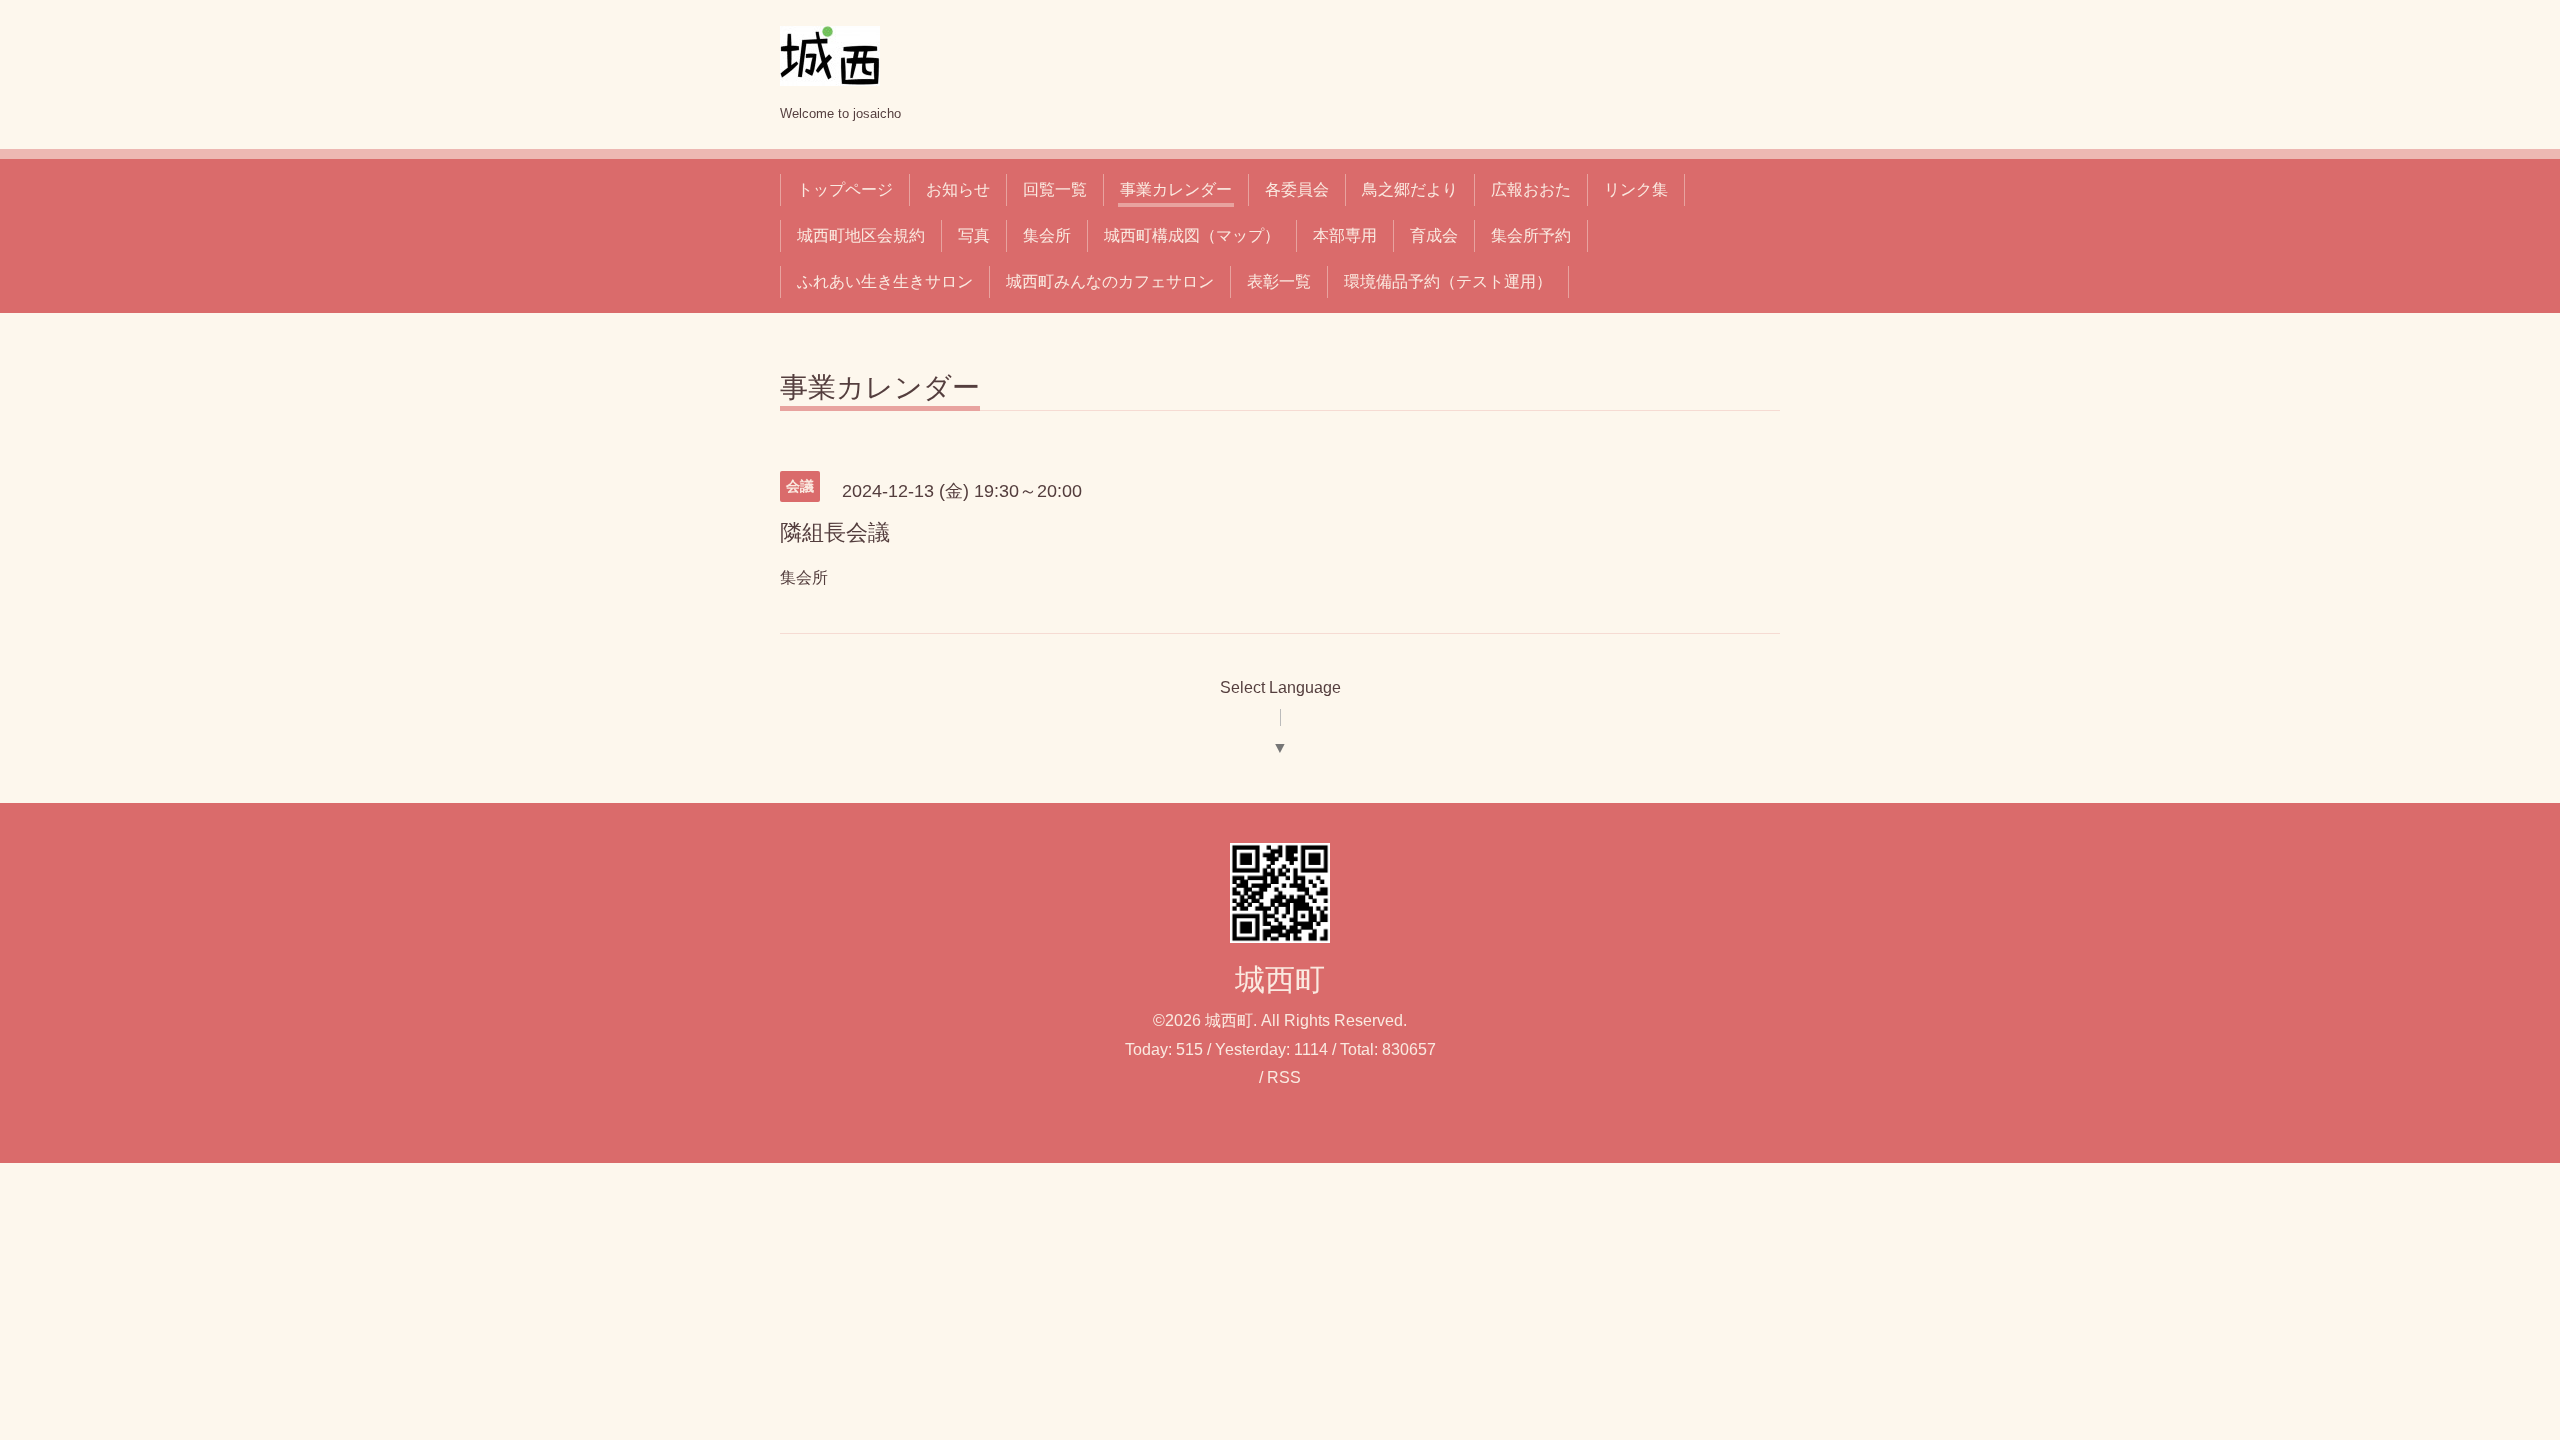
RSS (1284, 1077)
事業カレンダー (1176, 189)
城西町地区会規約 (861, 235)
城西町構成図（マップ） (1192, 235)
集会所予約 (1531, 235)
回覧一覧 (1055, 189)
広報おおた (1531, 189)
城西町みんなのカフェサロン (1110, 281)
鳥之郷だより (1410, 189)
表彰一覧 (1279, 281)
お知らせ (958, 189)
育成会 (1434, 235)
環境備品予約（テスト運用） (1448, 281)
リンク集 (1636, 189)
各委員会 (1297, 189)
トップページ (845, 189)
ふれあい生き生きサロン (885, 281)
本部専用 (1345, 235)
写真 (974, 235)
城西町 (1280, 979)
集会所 (1047, 235)
